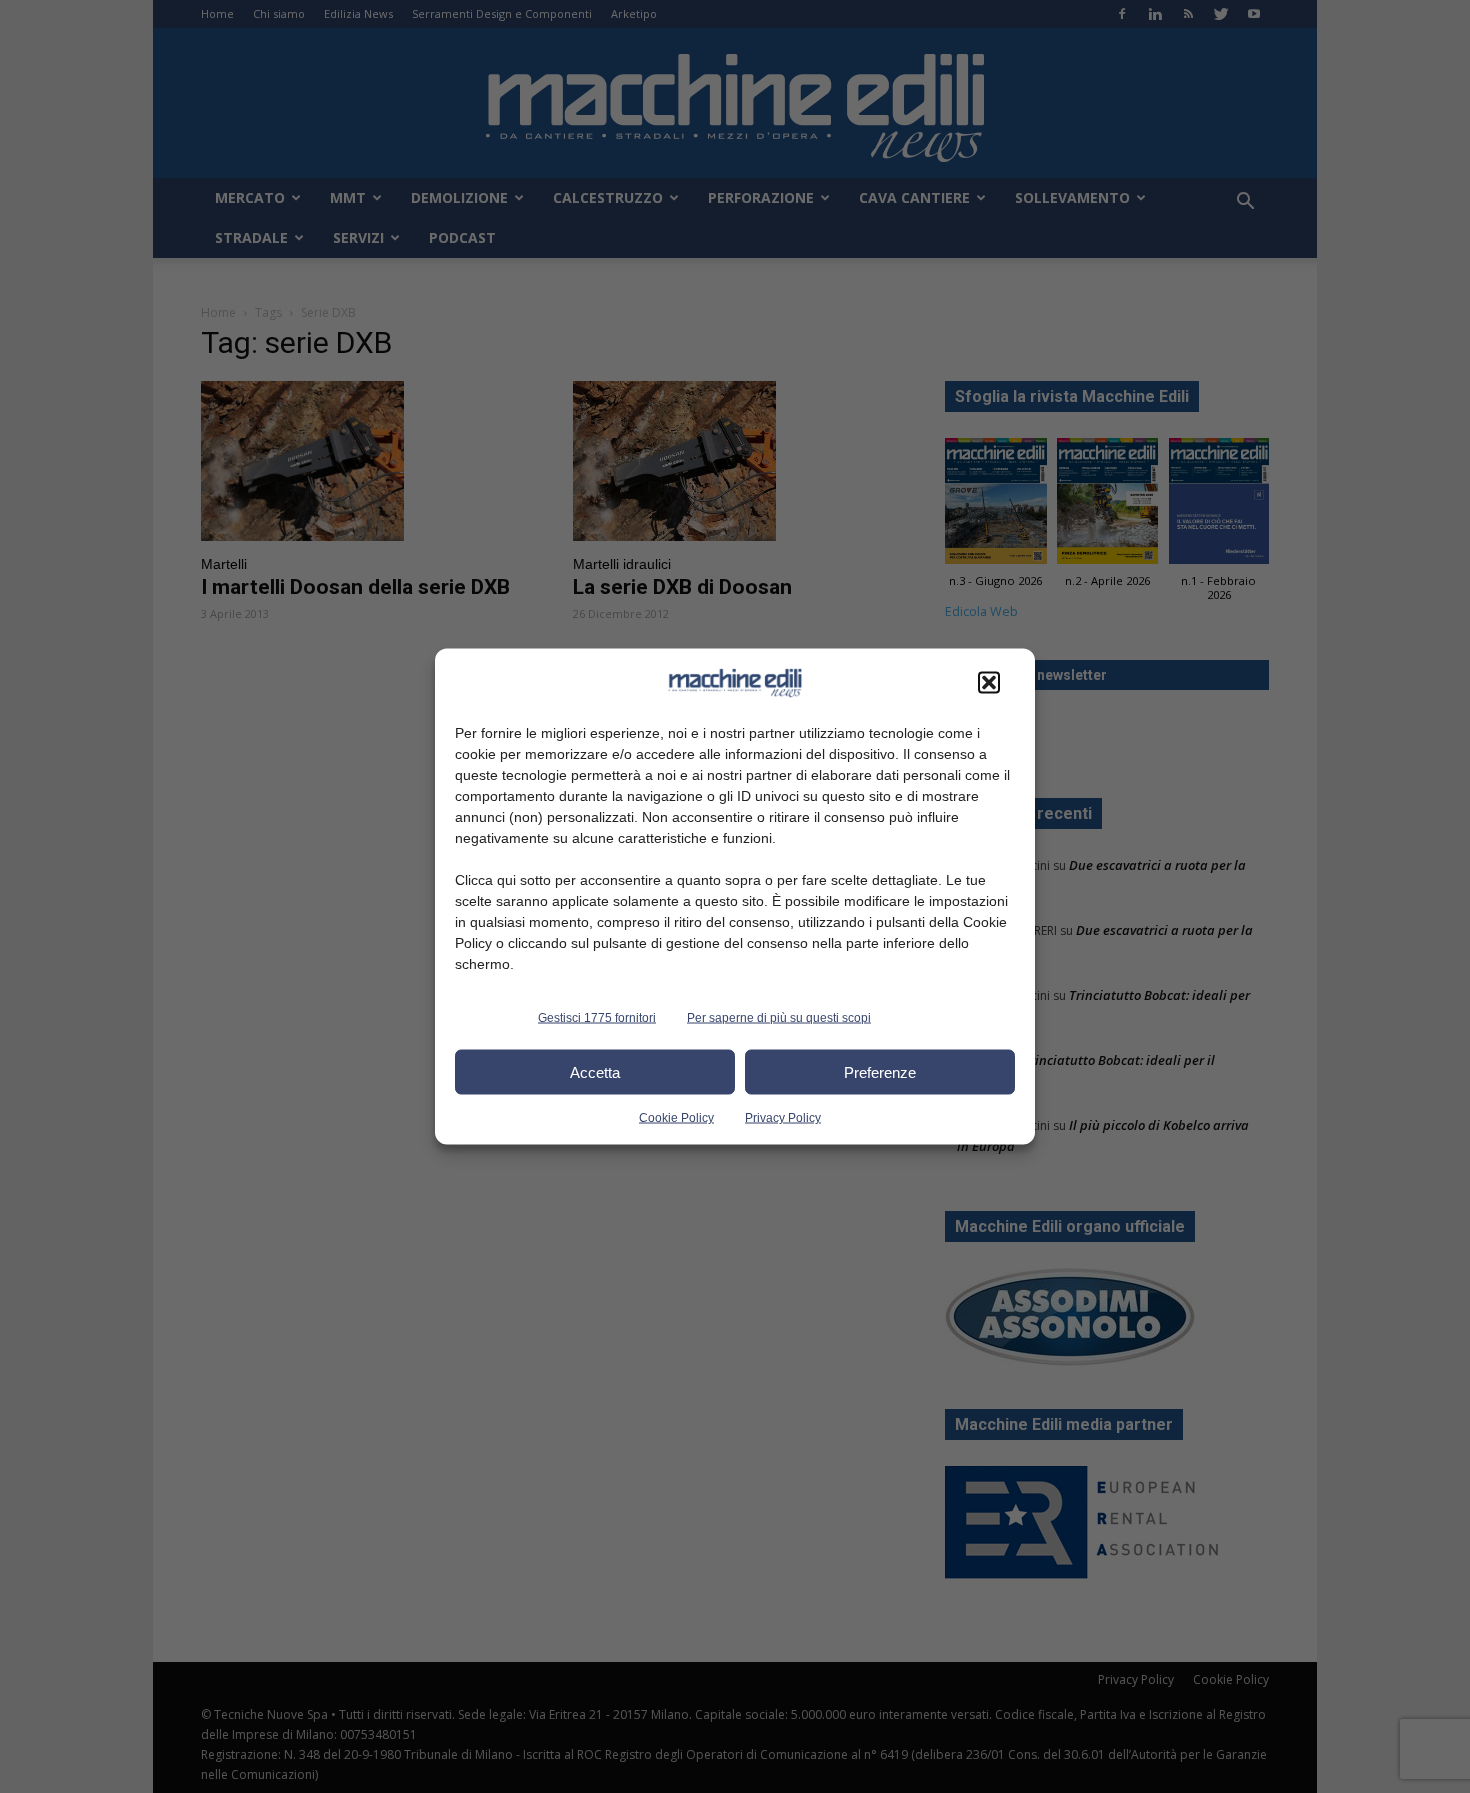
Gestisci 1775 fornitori (597, 1018)
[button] (989, 683)
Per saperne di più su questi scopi (779, 1018)
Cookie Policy (676, 1118)
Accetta (595, 1071)
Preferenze (880, 1071)
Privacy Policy (783, 1118)
